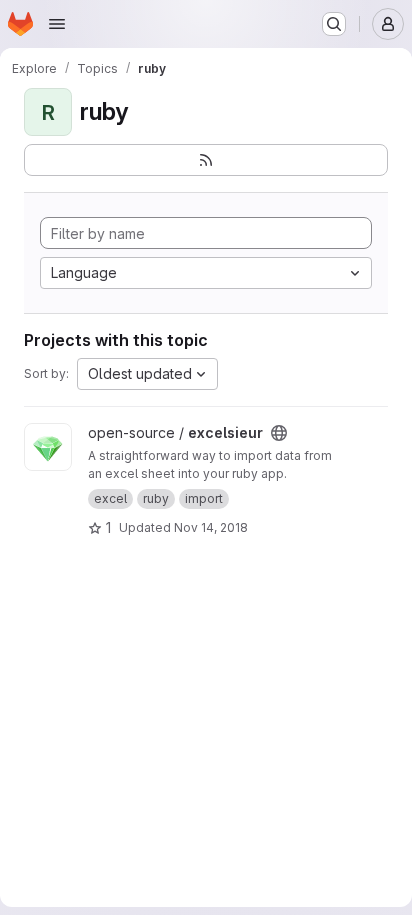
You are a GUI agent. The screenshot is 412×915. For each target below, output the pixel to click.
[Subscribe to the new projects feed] (206, 160)
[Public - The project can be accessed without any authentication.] (279, 433)
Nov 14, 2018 (211, 527)
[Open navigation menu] (57, 24)
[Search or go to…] (334, 24)
